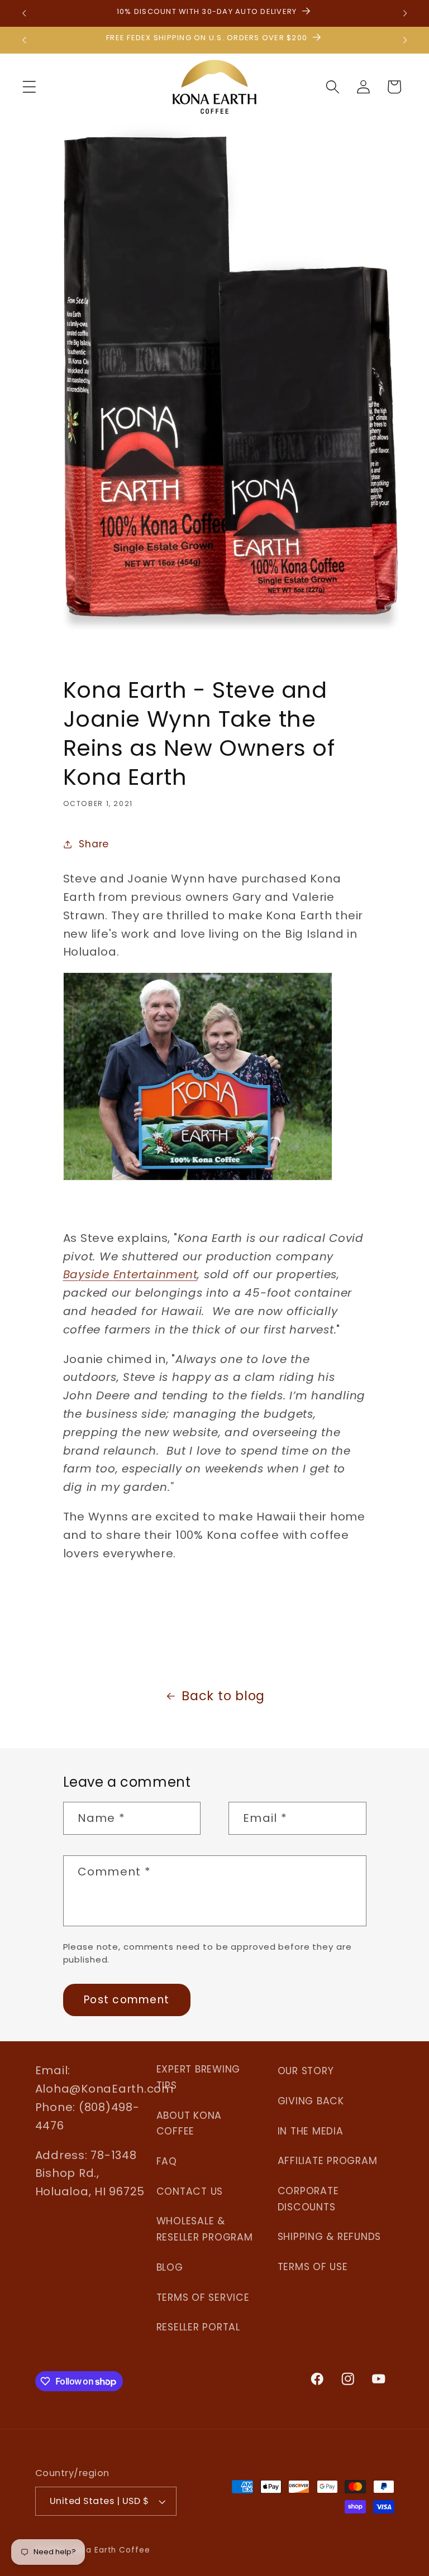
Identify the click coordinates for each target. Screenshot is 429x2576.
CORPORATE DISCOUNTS (308, 2199)
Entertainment (156, 1274)
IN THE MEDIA (311, 2131)
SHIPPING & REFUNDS (330, 2237)
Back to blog (223, 1696)
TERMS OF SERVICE (203, 2297)
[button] (29, 87)
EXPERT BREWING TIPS (199, 2077)
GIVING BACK (311, 2101)
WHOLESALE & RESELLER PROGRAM (205, 2229)
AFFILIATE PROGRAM (328, 2161)
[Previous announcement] (24, 13)
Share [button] (94, 844)
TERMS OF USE (313, 2267)
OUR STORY (306, 2071)
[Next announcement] (405, 13)
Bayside (88, 1274)
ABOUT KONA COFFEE (189, 2124)
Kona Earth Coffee (111, 2550)
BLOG (170, 2267)
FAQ (167, 2161)
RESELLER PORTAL (198, 2327)
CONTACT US (190, 2191)
